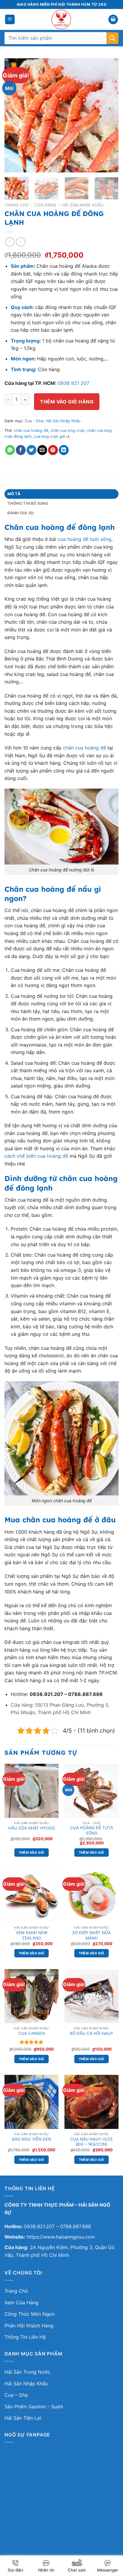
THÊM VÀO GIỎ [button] (32, 1853)
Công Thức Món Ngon (30, 2314)
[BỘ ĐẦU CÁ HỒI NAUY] (92, 1996)
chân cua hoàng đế (31, 430)
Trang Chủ (16, 2291)
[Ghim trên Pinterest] (53, 450)
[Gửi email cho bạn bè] (42, 450)
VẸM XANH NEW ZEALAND (32, 1935)
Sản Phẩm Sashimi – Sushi (34, 2407)
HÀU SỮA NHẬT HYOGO (32, 1828)
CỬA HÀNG (45, 205)
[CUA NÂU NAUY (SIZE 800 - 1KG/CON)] (92, 2102)
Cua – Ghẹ (16, 2395)
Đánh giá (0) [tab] (21, 513)
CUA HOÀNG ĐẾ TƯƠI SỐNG (92, 1830)
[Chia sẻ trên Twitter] (31, 450)
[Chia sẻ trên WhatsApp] (10, 450)
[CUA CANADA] (31, 1996)
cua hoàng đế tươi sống (84, 539)
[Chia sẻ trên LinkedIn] (64, 450)
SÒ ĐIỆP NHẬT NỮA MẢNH (92, 1935)
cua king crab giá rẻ (52, 436)
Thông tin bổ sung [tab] (28, 503)
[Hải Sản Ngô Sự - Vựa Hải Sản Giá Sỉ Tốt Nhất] (62, 19)
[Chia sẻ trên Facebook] (21, 450)
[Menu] (10, 20)
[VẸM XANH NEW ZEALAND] (31, 1895)
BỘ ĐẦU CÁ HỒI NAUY (92, 2033)
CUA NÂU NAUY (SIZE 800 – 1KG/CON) (92, 2142)
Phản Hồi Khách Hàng (29, 2326)
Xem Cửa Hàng (21, 2303)
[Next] (109, 115)
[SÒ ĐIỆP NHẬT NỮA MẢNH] (92, 1895)
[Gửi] (113, 38)
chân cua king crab (67, 430)
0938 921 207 (73, 383)
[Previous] (14, 115)
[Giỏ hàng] (113, 20)
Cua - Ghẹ (34, 421)
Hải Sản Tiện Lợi (23, 2418)
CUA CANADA (32, 2033)
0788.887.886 (76, 2226)
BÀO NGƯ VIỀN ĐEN (31, 2139)
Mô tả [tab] (14, 494)
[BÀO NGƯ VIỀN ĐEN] (31, 2102)
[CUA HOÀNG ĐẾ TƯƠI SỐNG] (92, 1791)
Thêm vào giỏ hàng (67, 402)
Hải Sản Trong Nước (27, 2372)
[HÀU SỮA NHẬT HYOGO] (31, 1791)
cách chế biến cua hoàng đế (36, 1156)
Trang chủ (17, 205)
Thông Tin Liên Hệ (25, 2337)
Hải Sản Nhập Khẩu (83, 205)
